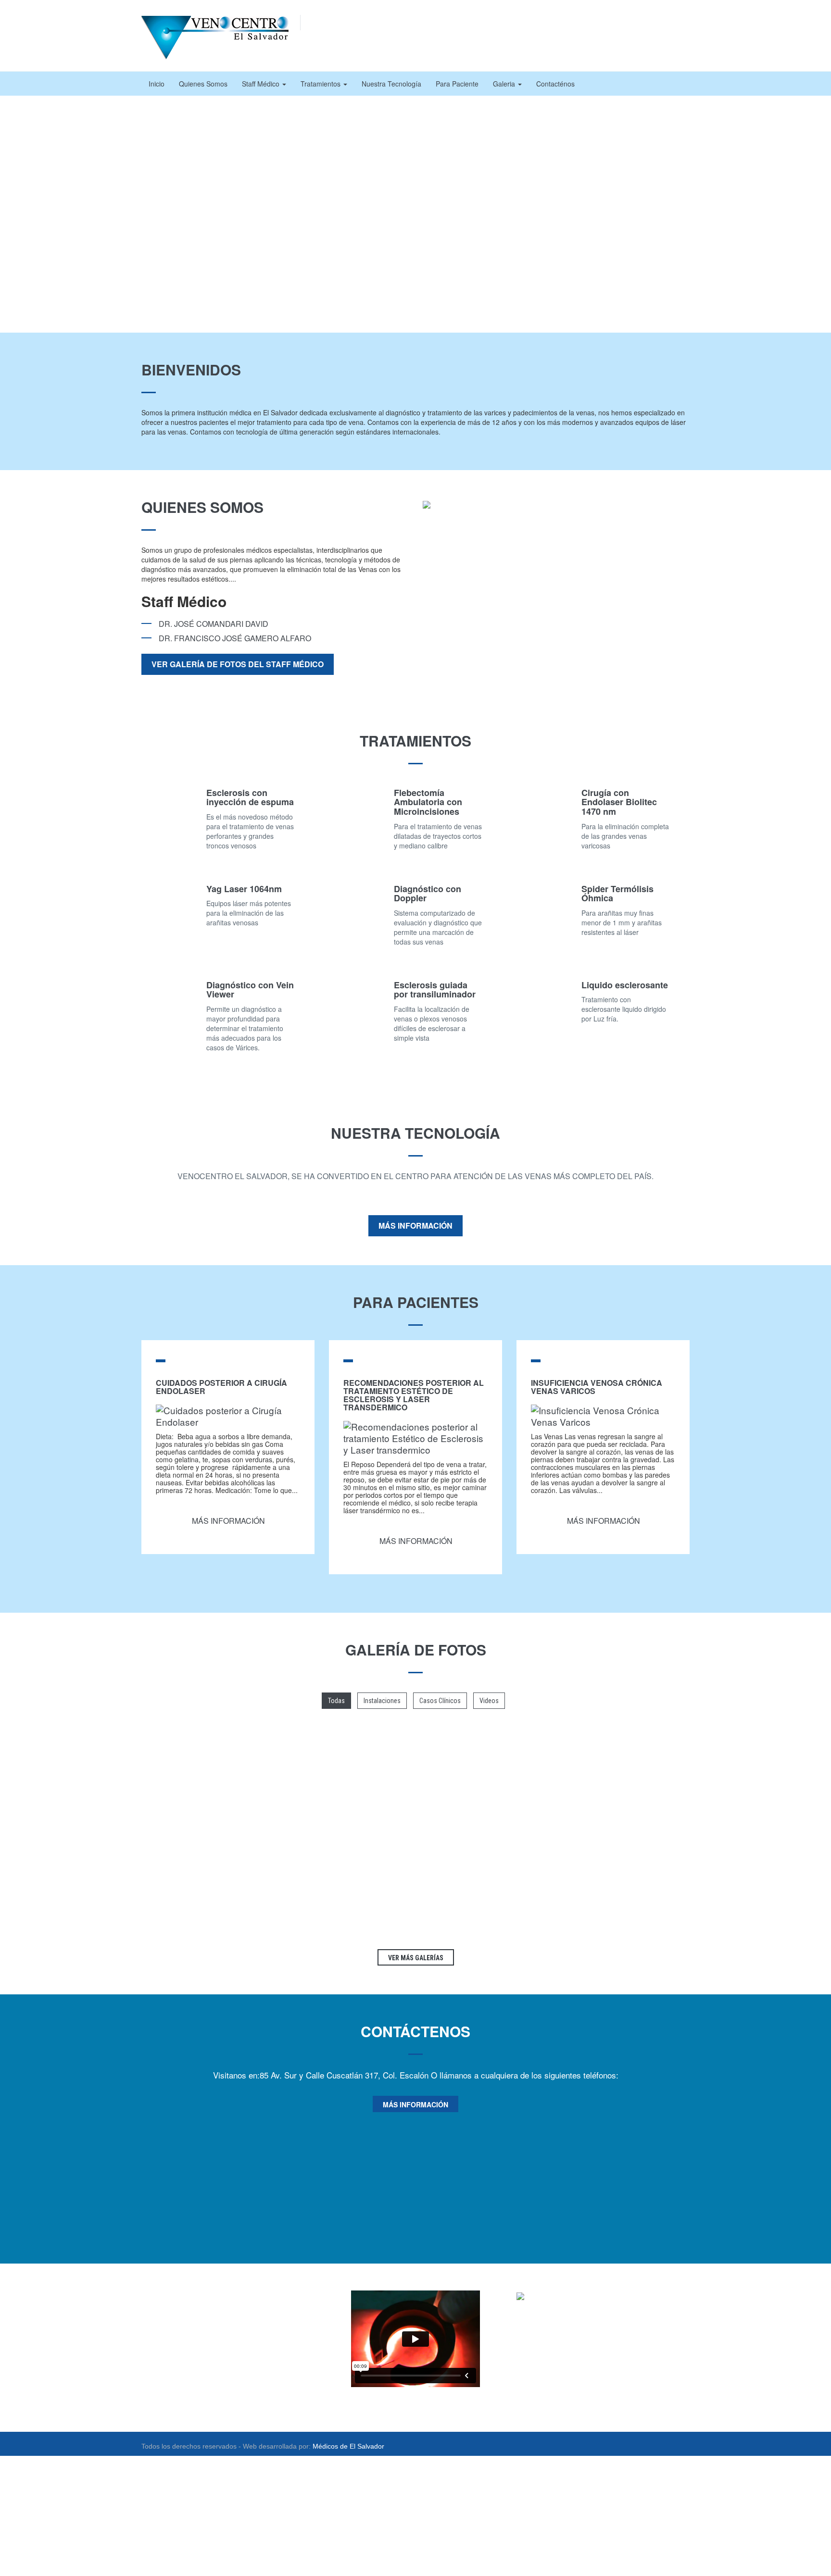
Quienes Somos (203, 84)
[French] (624, 23)
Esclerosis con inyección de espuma (250, 797)
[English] (615, 23)
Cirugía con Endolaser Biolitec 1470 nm (619, 802)
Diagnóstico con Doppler (428, 894)
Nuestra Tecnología (391, 84)
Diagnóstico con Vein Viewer (250, 990)
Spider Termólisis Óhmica (617, 894)
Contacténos (555, 84)
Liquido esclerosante (625, 985)
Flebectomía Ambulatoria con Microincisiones (428, 802)
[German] (634, 23)
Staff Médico (262, 84)
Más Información (415, 1226)
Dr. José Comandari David (214, 624)
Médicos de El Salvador (348, 2446)
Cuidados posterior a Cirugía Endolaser (221, 1387)
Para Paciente (457, 84)
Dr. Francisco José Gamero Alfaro (235, 638)
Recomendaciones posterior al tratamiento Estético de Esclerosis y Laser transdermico (414, 1395)
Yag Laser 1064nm (244, 889)
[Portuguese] (643, 23)
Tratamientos (321, 84)
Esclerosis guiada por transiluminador (435, 990)
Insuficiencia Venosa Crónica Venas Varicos (597, 1387)
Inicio (157, 84)
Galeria (505, 84)
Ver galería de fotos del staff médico (238, 664)
